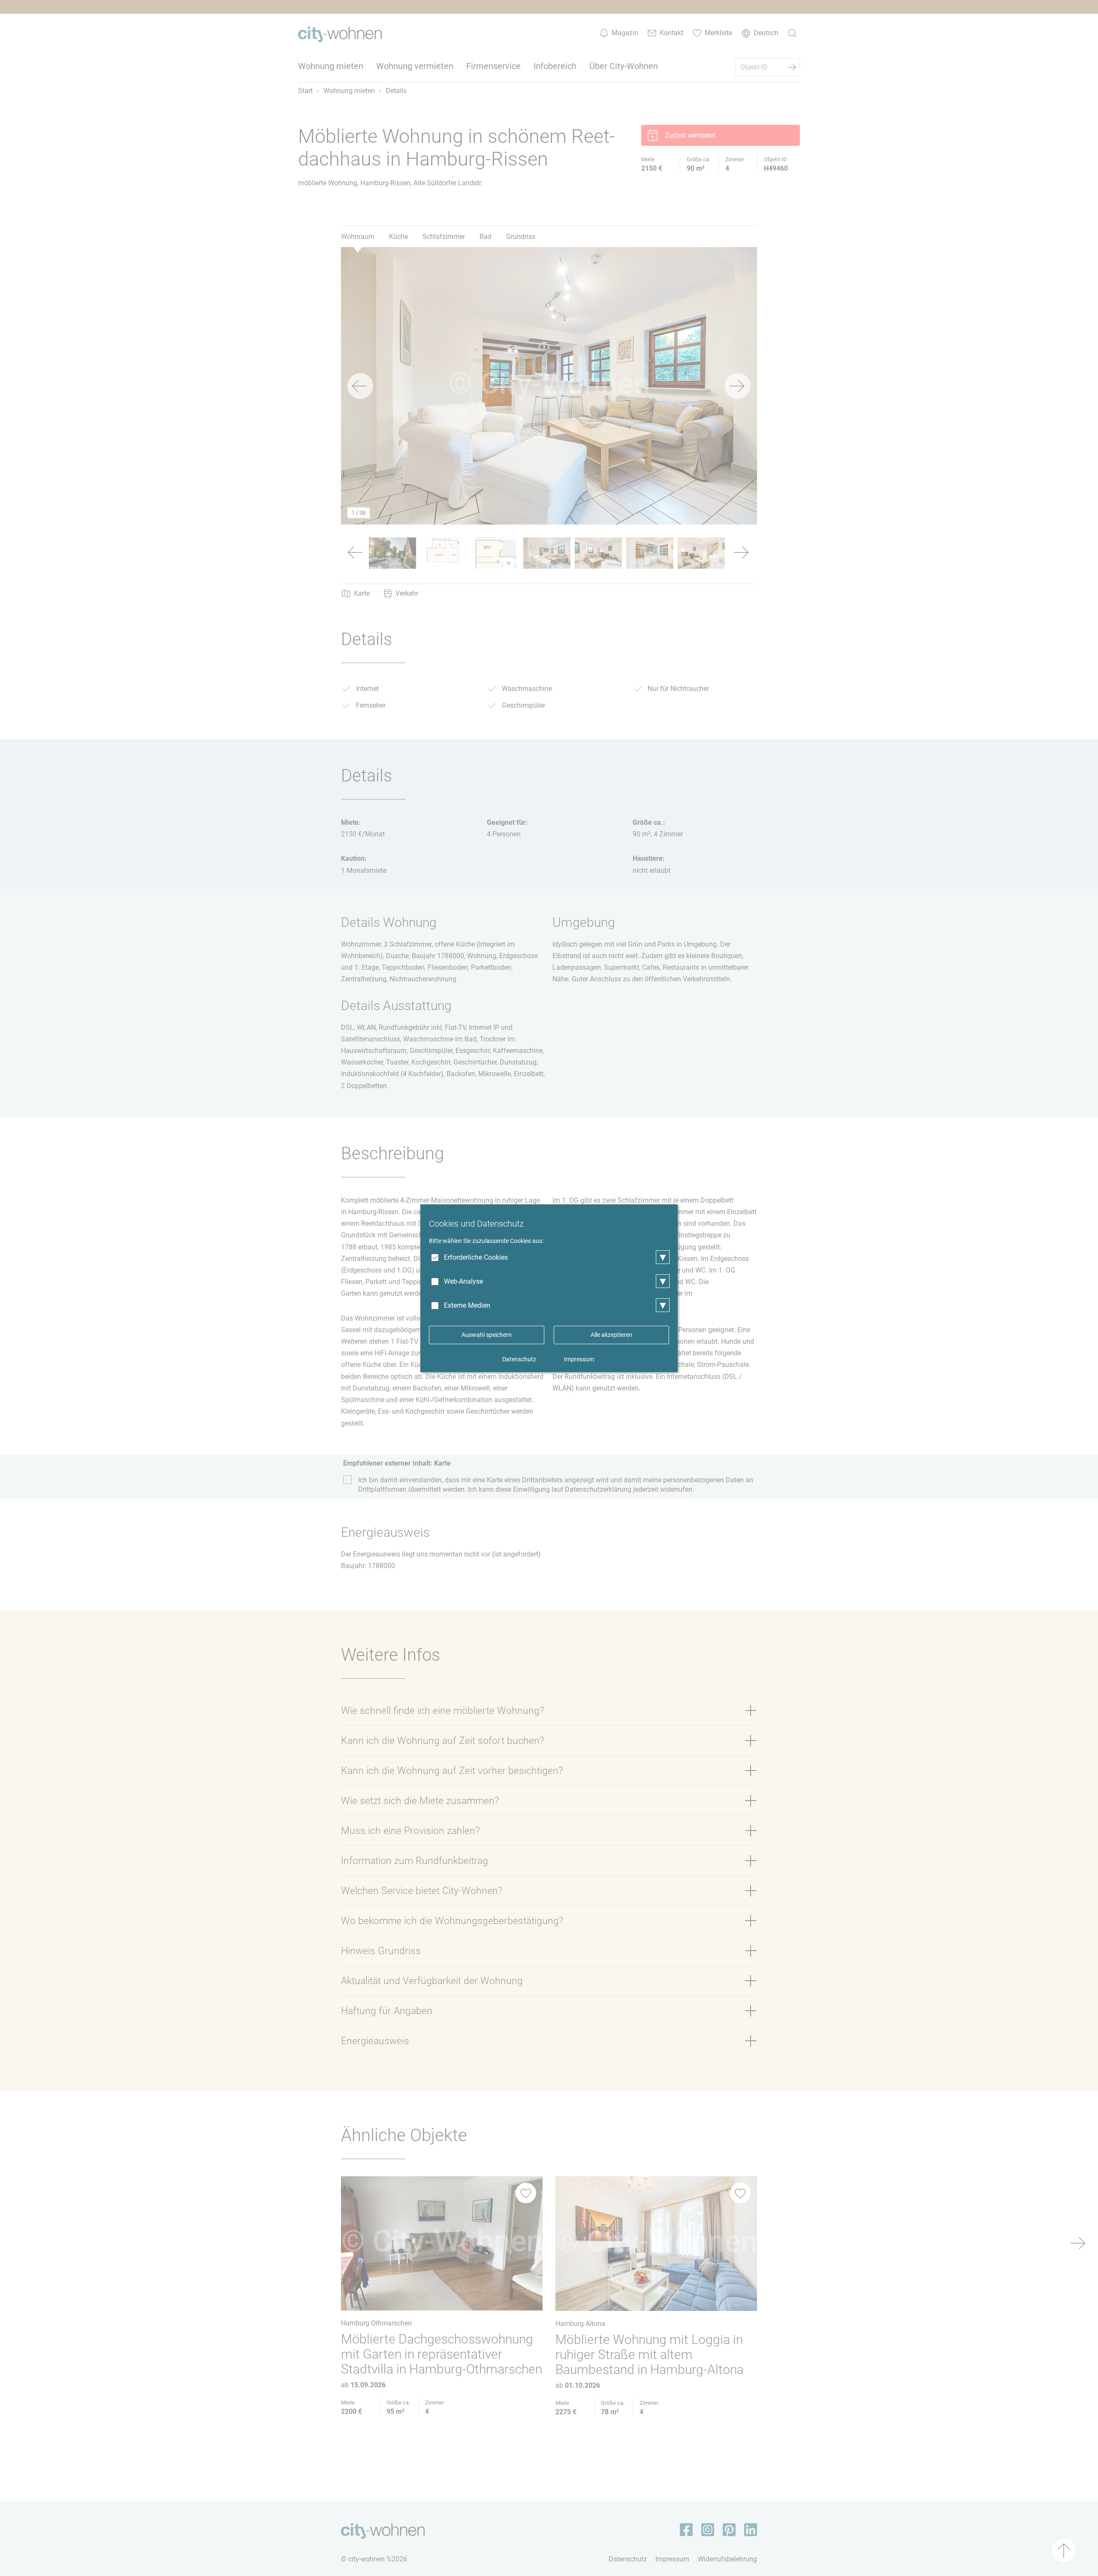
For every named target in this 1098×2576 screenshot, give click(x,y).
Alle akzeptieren (611, 1335)
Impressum (579, 1359)
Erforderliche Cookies (476, 1257)
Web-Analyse (463, 1281)
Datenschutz (519, 1359)
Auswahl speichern (487, 1335)
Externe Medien (467, 1305)
